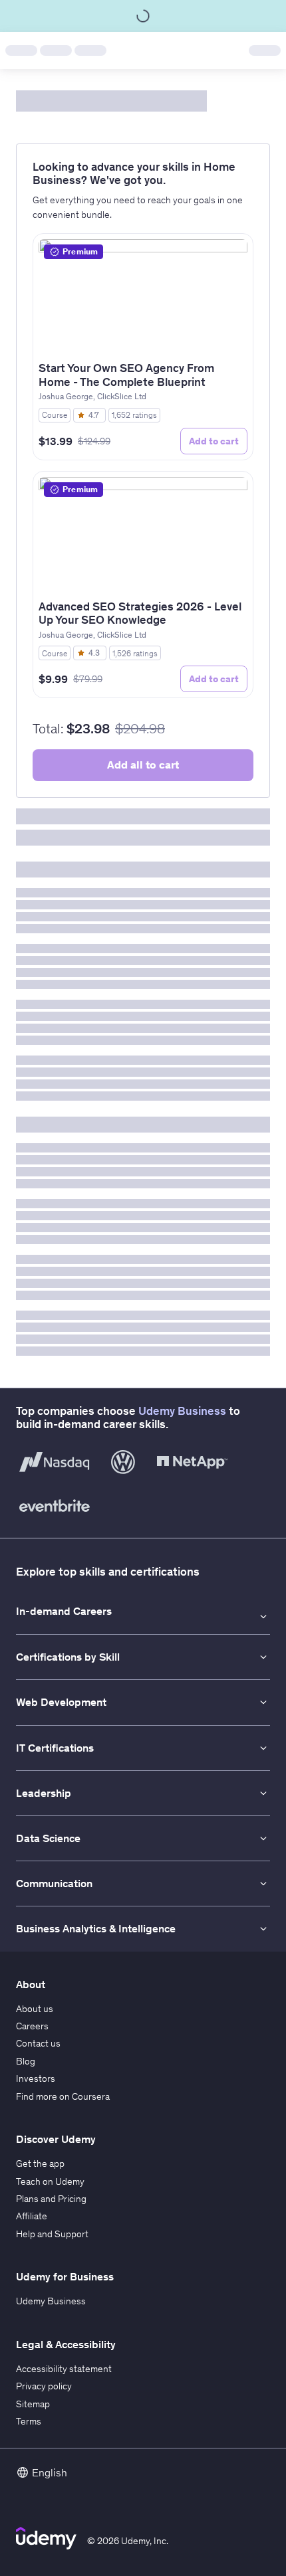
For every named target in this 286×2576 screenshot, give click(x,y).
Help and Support (52, 2234)
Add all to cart (143, 765)
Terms (29, 2421)
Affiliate (32, 2216)
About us (35, 2009)
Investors (36, 2078)
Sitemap (33, 2404)
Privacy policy (44, 2386)
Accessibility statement (64, 2369)
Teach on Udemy (50, 2181)
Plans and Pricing (51, 2199)
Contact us (38, 2043)
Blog (26, 2061)
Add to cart (214, 441)
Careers (32, 2026)
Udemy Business (182, 1411)
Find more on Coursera (63, 2096)
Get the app (40, 2163)
